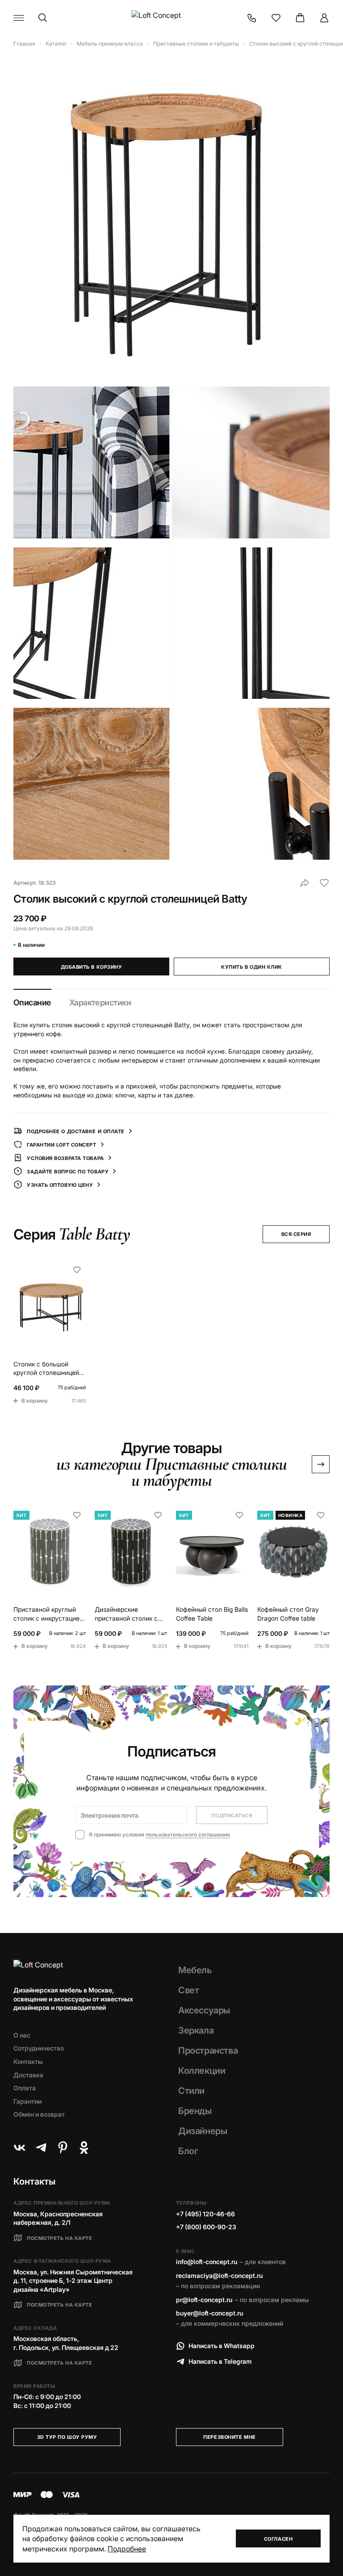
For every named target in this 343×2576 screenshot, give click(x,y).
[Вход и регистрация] (324, 18)
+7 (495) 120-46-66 (205, 2214)
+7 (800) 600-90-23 (206, 2227)
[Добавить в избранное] (324, 883)
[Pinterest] (63, 2147)
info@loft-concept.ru (207, 2262)
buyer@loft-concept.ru (209, 2313)
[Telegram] (41, 2147)
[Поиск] (43, 18)
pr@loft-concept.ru (204, 2300)
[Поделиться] (305, 883)
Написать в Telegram (220, 2361)
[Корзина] (300, 18)
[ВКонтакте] (20, 2147)
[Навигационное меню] (19, 18)
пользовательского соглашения (188, 1834)
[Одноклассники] (84, 2147)
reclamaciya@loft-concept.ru (219, 2276)
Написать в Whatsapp (222, 2346)
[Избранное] (276, 18)
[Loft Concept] (171, 18)
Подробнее (127, 2549)
